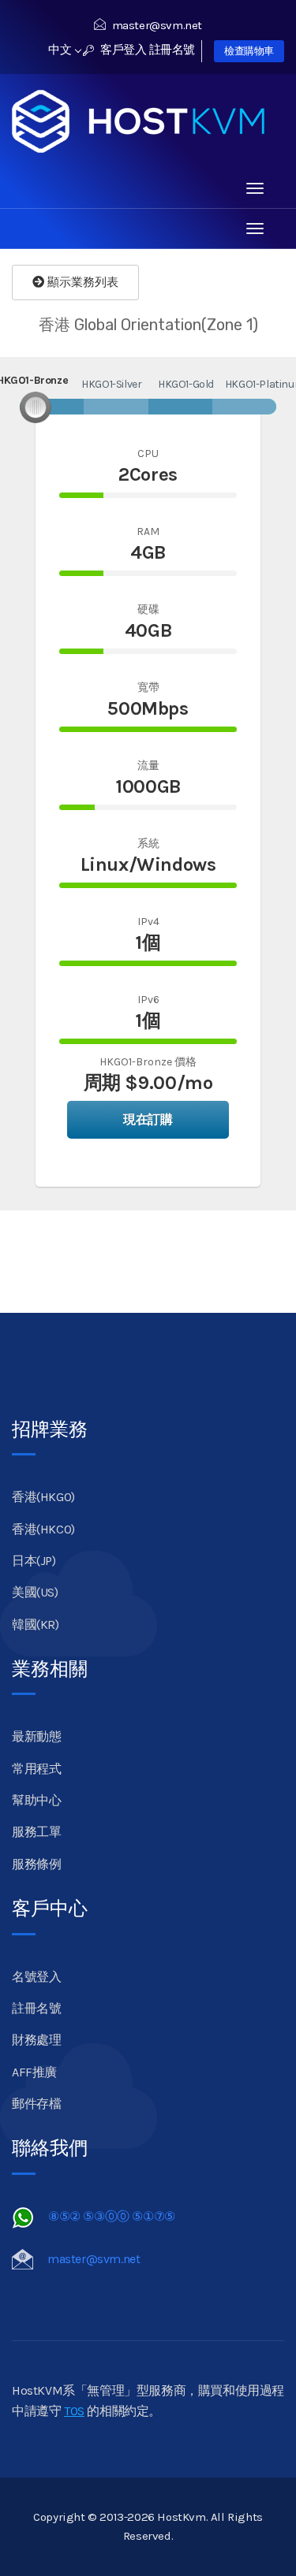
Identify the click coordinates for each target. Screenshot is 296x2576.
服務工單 (36, 1832)
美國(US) (35, 1592)
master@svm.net (157, 25)
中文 (61, 50)
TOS (74, 2411)
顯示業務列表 (81, 282)
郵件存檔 (36, 2104)
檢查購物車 (249, 51)
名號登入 (36, 1977)
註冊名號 (172, 50)
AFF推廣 (34, 2072)
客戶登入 (122, 50)
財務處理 (36, 2040)
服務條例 (36, 1864)
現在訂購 (148, 1119)
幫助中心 (36, 1800)
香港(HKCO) (43, 1529)
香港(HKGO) (43, 1497)
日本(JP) (34, 1561)
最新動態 (36, 1736)
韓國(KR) (36, 1624)
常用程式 (36, 1769)
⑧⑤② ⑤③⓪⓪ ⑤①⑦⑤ (112, 2216)
